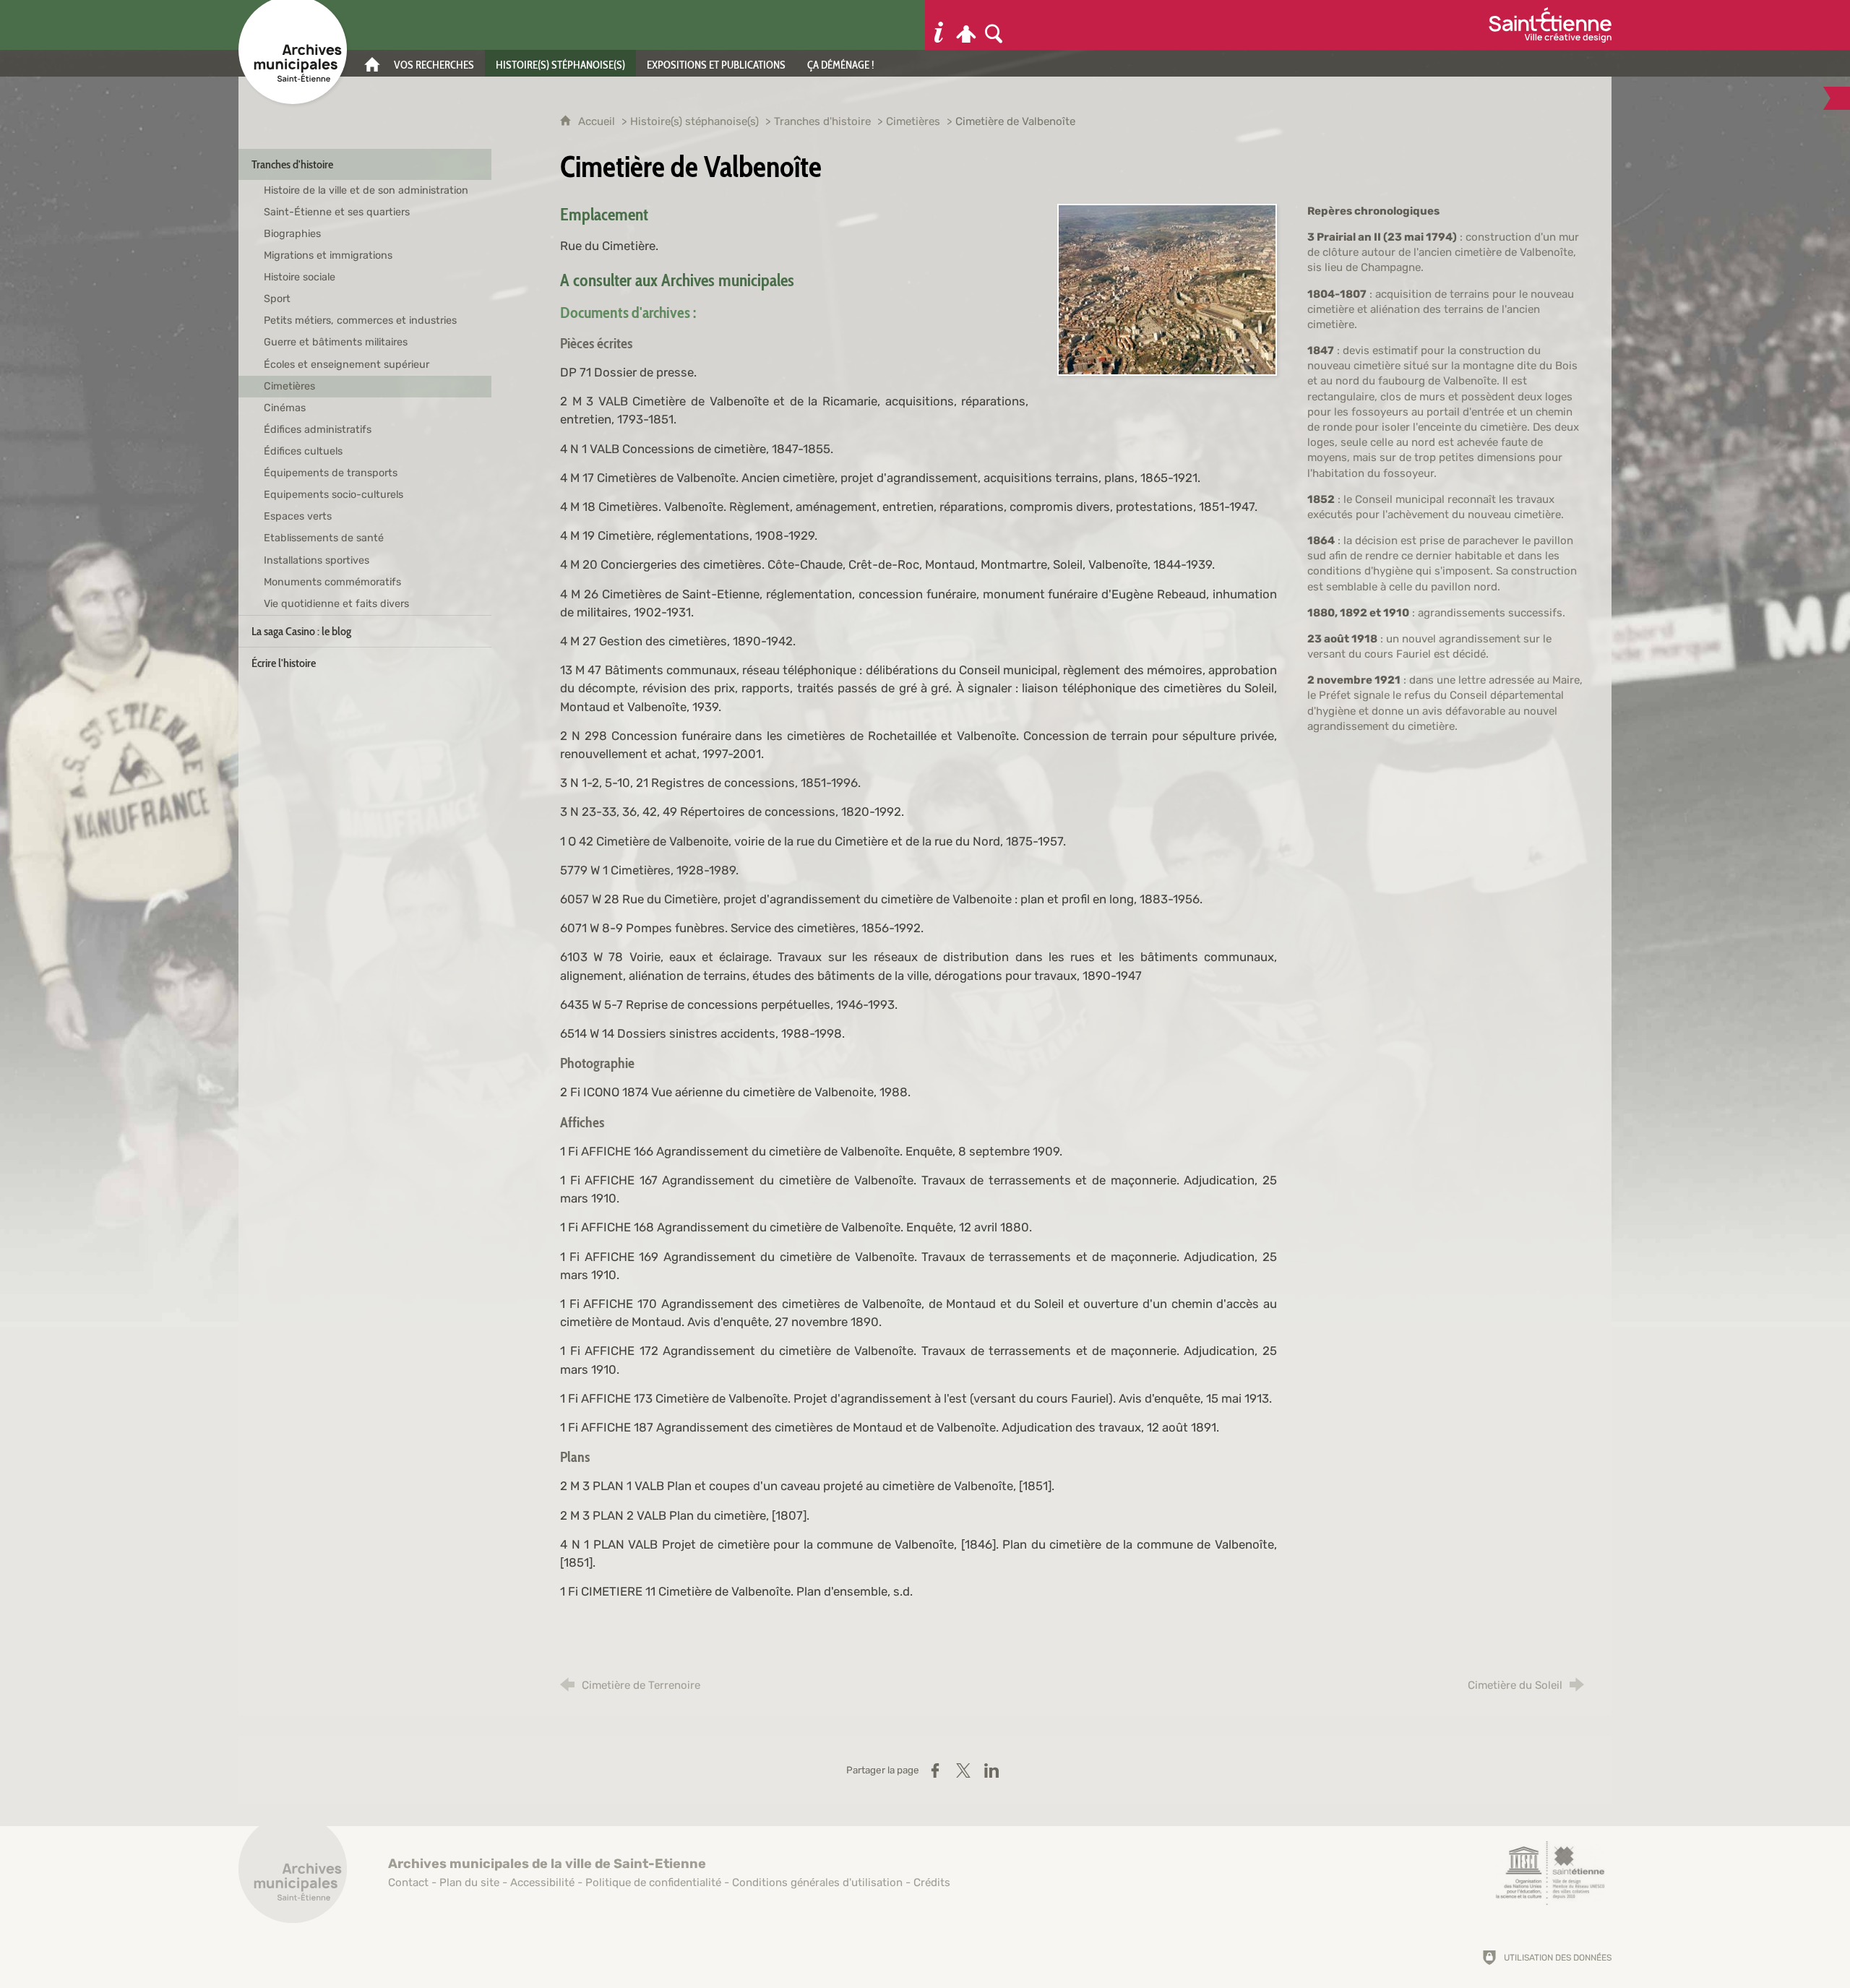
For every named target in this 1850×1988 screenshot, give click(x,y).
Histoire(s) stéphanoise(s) (694, 121)
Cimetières (913, 121)
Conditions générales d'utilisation (817, 1882)
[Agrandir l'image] (1167, 288)
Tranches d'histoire (822, 121)
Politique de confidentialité (653, 1882)
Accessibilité (542, 1882)
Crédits (932, 1882)
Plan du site (469, 1882)
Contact (408, 1882)
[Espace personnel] (966, 25)
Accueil (598, 121)
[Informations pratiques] (939, 25)
